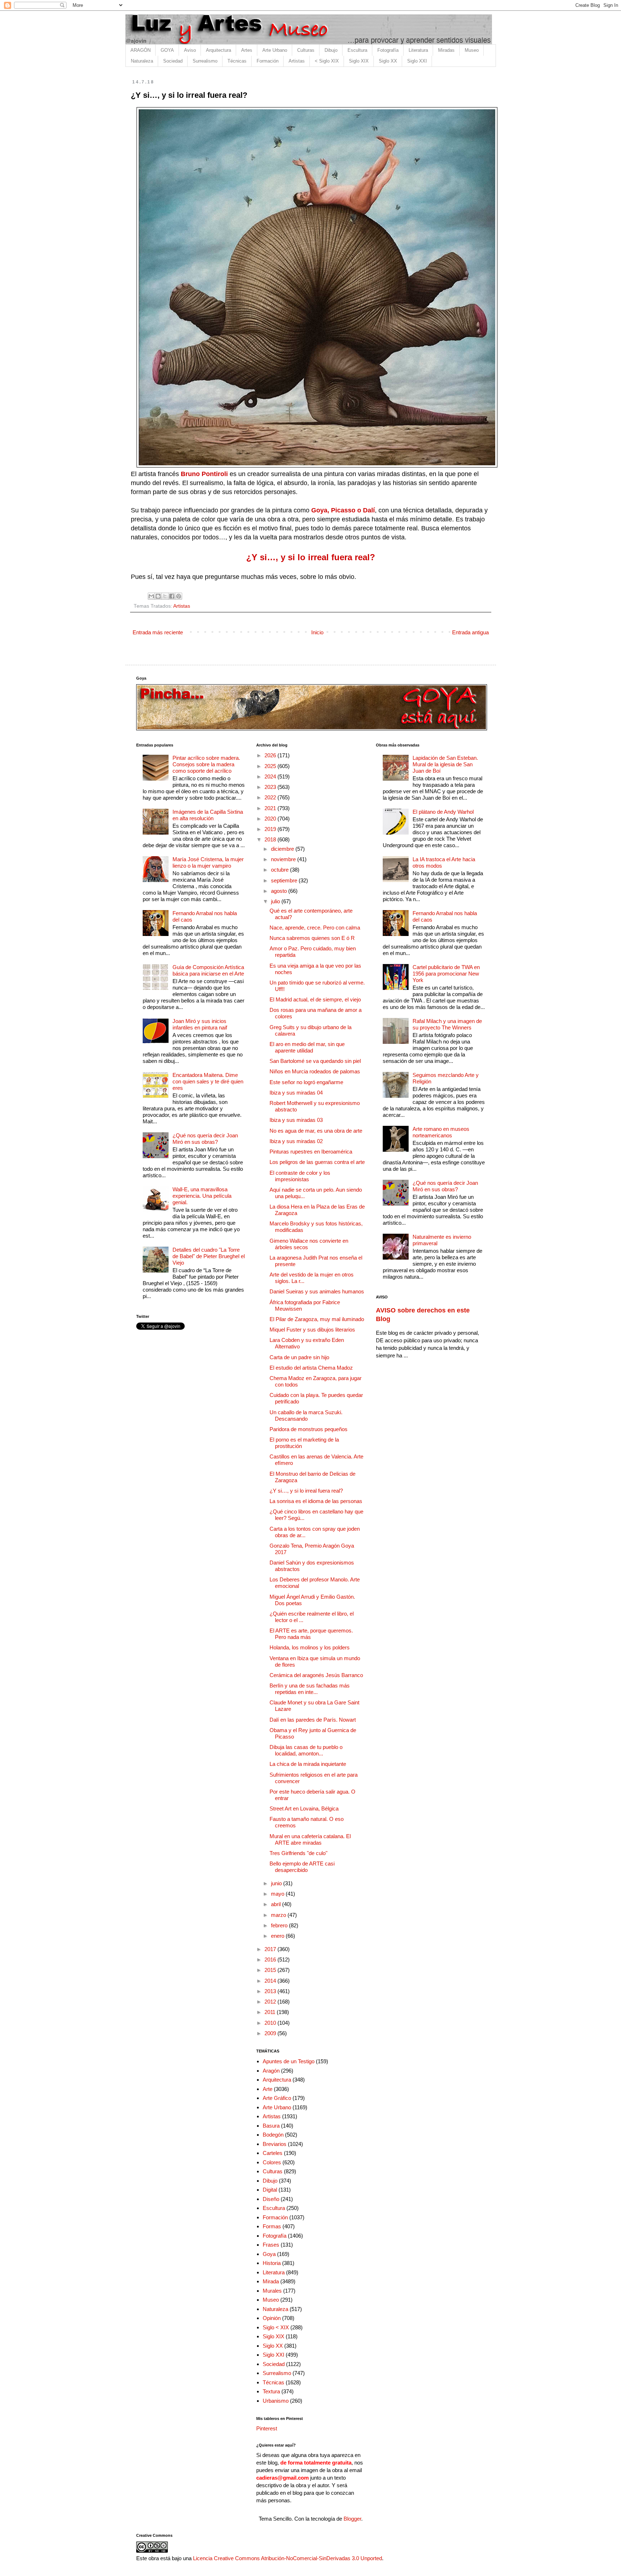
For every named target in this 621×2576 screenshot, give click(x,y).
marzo (279, 1915)
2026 (271, 755)
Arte (268, 2089)
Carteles (273, 2153)
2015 (271, 1970)
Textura (271, 2391)
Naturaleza (142, 61)
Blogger (352, 2519)
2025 (271, 766)
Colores (272, 2162)
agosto (280, 891)
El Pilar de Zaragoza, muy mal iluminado (317, 1319)
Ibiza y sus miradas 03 (296, 1120)
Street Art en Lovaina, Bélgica (304, 1808)
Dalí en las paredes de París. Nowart (313, 1720)
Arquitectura (218, 50)
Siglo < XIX (276, 2327)
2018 (271, 839)
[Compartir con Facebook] (172, 596)
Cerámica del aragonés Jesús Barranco (316, 1675)
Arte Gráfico (277, 2098)
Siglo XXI (417, 61)
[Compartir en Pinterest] (179, 596)
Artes (247, 50)
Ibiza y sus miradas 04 (296, 1093)
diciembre (283, 849)
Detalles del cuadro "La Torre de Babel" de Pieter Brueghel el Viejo (209, 1256)
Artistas (297, 61)
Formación (268, 61)
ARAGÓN (141, 50)
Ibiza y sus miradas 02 (296, 1141)
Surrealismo (205, 61)
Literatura (418, 50)
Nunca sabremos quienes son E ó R (312, 938)
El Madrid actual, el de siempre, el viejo (315, 999)
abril (277, 1904)
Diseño (271, 2199)
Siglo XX (388, 61)
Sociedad (173, 61)
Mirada (271, 2281)
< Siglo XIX (327, 61)
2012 (271, 2002)
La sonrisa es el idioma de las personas (316, 1501)
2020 (271, 819)
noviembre (284, 859)
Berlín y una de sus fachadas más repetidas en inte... (310, 1689)
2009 (271, 2033)
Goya (269, 2254)
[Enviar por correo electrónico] (151, 596)
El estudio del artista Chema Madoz (311, 1368)
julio (276, 901)
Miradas (446, 50)
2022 (271, 797)
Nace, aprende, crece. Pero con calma (315, 928)
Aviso (190, 50)
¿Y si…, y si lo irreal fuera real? (306, 1491)
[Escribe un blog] (158, 596)
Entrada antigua (470, 632)
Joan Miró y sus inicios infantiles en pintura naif (200, 1024)
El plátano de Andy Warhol (443, 812)
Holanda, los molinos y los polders (310, 1647)
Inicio (317, 632)
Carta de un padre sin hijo (299, 1357)
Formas (272, 2226)
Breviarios (275, 2144)
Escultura (357, 50)
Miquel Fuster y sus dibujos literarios (312, 1330)
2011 (271, 2012)
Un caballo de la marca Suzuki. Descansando (306, 1415)
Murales (272, 2291)
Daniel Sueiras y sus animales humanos (317, 1291)
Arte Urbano (275, 50)
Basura (271, 2126)
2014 (271, 1981)
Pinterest (267, 2428)
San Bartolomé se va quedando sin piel (315, 1061)
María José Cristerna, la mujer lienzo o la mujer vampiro (208, 862)
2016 (271, 1960)
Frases (271, 2245)
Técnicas (237, 61)
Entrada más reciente (158, 632)
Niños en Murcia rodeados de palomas (315, 1071)
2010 (271, 2023)
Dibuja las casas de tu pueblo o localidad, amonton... (306, 1750)
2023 (271, 787)
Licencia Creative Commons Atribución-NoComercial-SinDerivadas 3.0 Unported (287, 2558)
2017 (271, 1949)
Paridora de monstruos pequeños (309, 1429)
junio (277, 1883)
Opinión (272, 2318)
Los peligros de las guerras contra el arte (317, 1162)
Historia (272, 2263)
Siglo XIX (359, 61)
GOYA (167, 50)
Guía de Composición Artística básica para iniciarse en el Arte (208, 970)
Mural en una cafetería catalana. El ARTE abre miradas (310, 1839)
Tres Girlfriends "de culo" (298, 1853)
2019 (271, 829)
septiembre (285, 880)
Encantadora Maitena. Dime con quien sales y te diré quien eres (208, 1081)
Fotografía (388, 50)
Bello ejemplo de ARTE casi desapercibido (302, 1867)
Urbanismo (276, 2401)
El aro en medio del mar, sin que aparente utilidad (307, 1047)
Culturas (306, 50)
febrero (280, 1925)
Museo (472, 50)
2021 (271, 808)
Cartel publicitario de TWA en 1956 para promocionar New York (446, 974)
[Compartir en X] (165, 596)
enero (278, 1936)
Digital (270, 2190)
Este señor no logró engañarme (306, 1082)
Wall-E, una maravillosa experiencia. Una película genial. (202, 1196)
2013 (271, 1991)
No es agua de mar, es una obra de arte (316, 1131)
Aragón (271, 2071)
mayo (278, 1894)
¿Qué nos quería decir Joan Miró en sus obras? (205, 1139)
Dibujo (331, 50)
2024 (271, 777)
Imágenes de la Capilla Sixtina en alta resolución (208, 815)
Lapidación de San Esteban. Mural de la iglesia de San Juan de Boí (445, 764)
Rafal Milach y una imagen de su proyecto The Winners (447, 1024)
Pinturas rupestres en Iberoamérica (311, 1152)
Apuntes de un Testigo (289, 2061)
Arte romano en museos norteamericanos (441, 1132)
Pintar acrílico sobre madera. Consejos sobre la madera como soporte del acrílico (206, 764)
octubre (280, 870)
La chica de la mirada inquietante (308, 1764)
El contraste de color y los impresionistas (300, 1176)
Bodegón (273, 2135)
